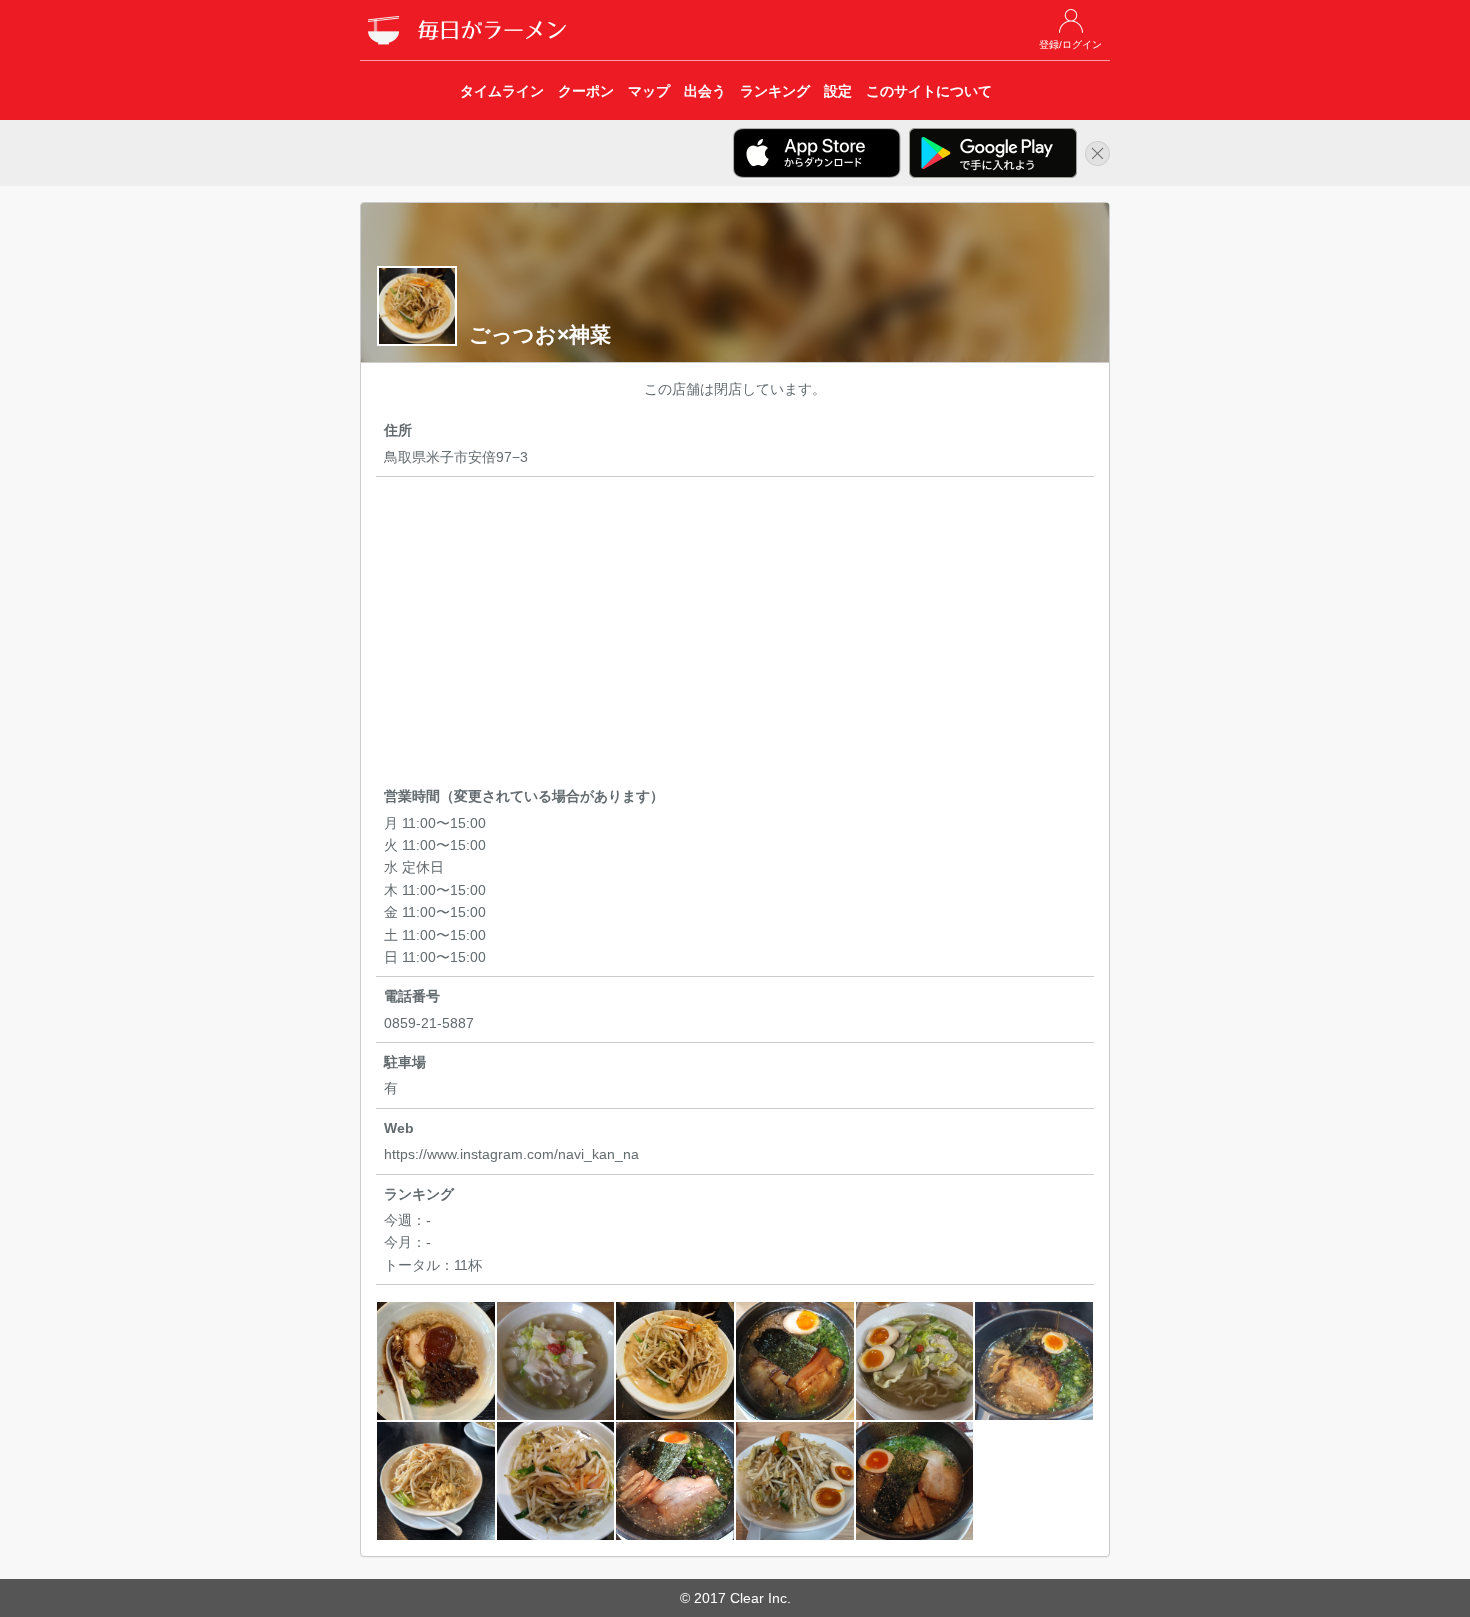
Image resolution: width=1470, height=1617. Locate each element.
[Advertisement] (735, 635)
